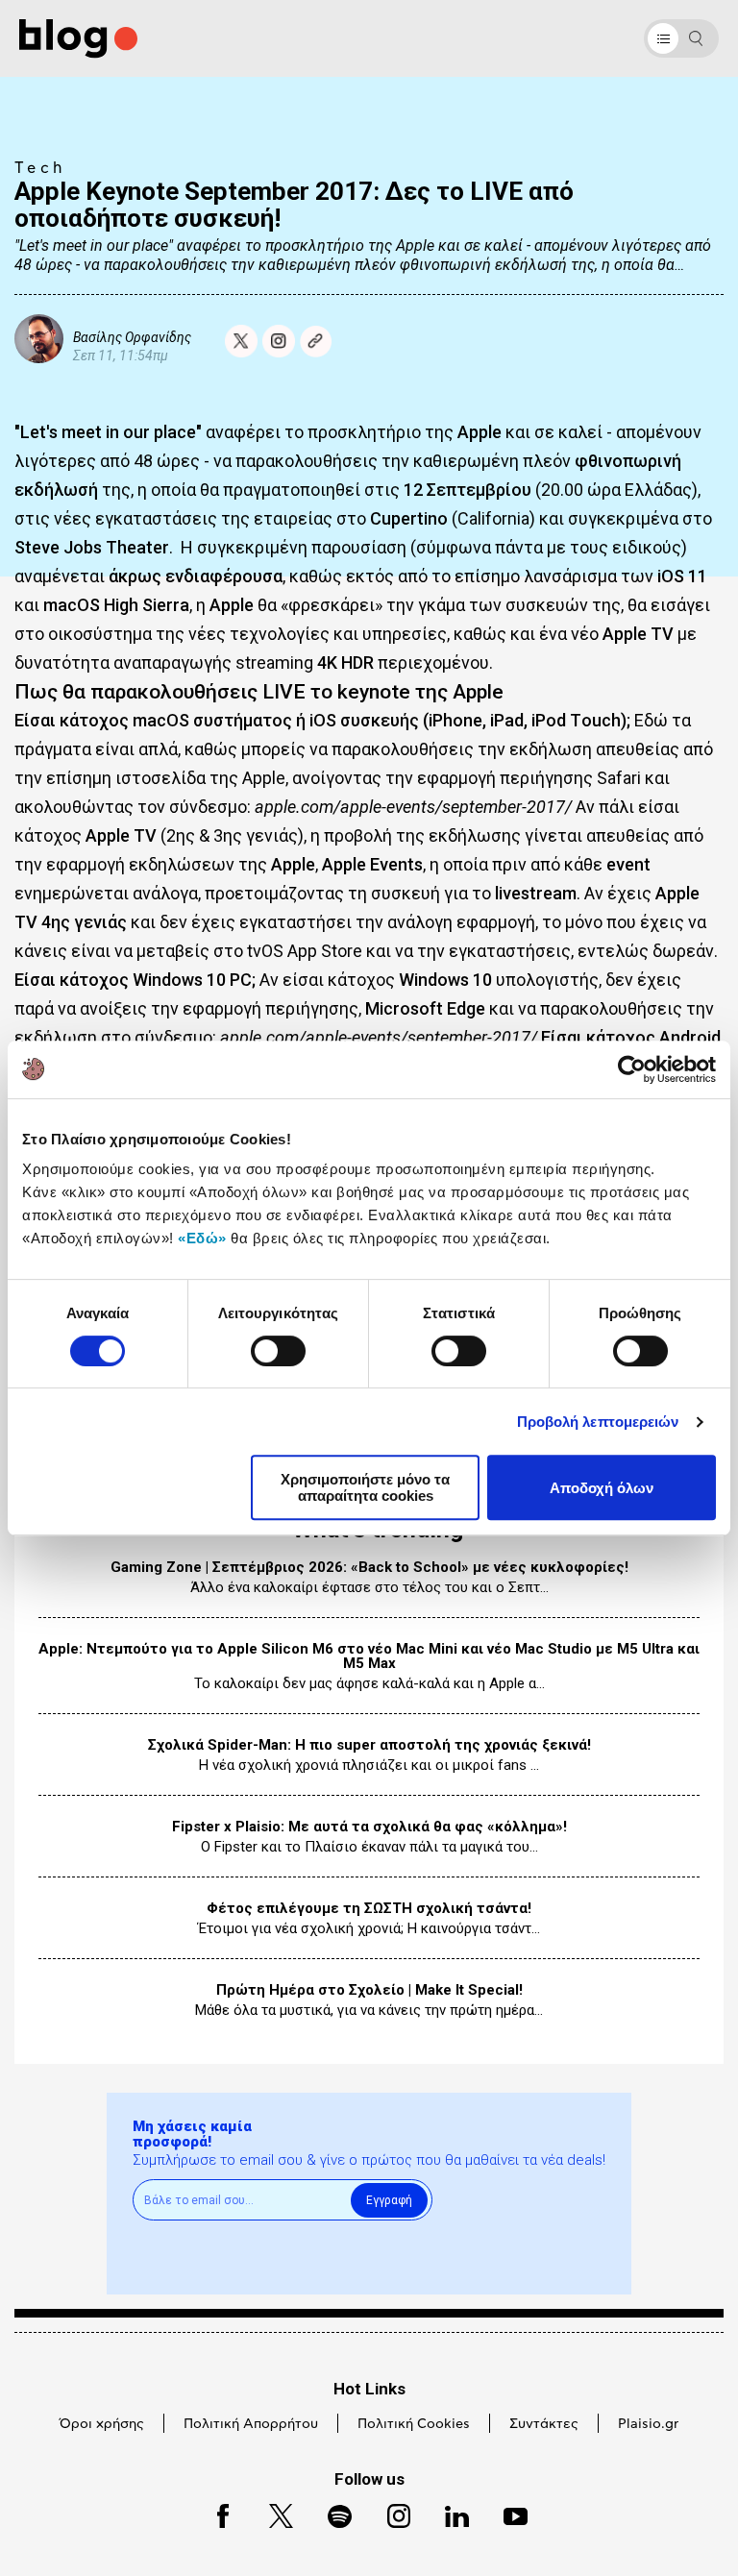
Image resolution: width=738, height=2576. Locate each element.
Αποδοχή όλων (602, 1488)
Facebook (214, 2513)
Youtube (507, 2513)
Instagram (390, 2513)
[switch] (278, 1351)
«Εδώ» (202, 1238)
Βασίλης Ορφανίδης (132, 337)
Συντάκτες (544, 2424)
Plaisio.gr (648, 2424)
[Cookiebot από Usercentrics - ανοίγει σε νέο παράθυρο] (632, 1069)
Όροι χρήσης (102, 2424)
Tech (40, 168)
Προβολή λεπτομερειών (598, 1422)
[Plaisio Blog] (78, 39)
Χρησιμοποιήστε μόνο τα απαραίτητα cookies (365, 1487)
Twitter (271, 2513)
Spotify (330, 2513)
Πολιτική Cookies (414, 2424)
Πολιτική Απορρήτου (251, 2424)
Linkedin (448, 2513)
